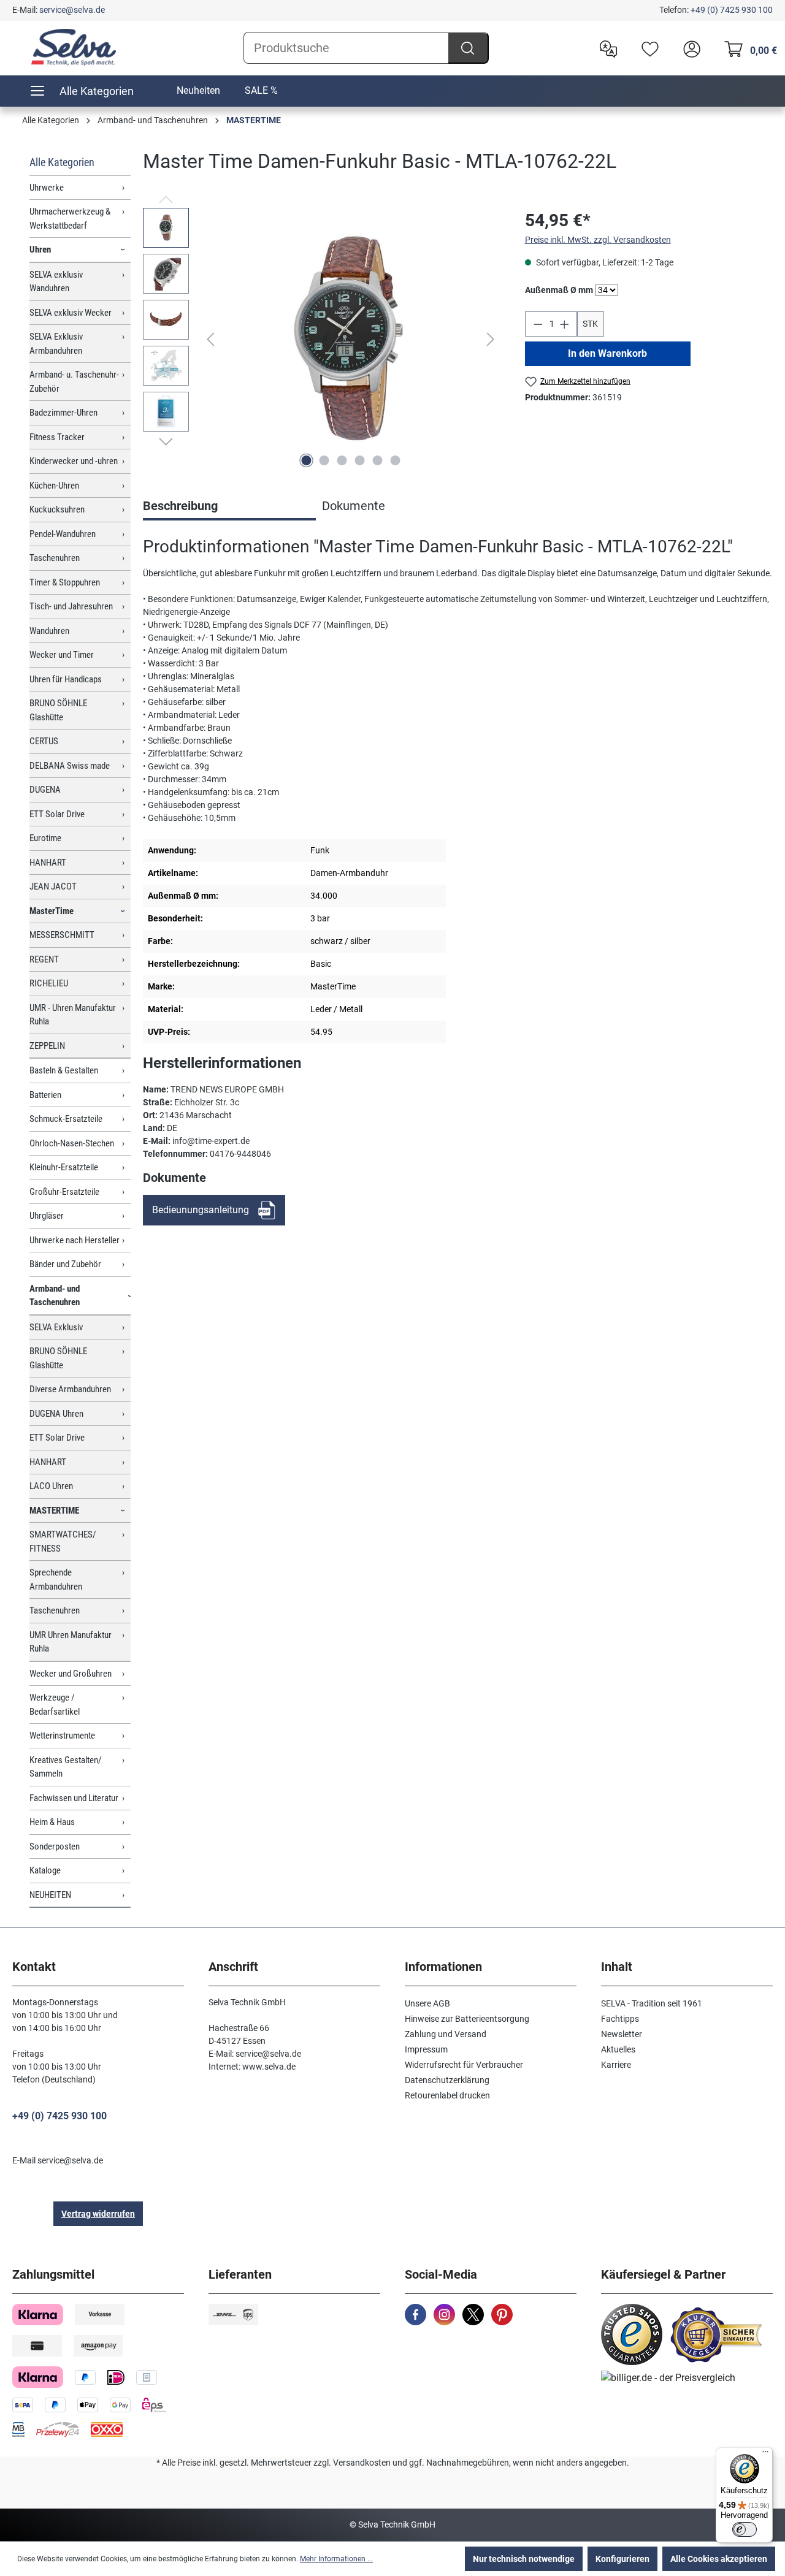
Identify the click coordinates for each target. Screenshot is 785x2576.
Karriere (616, 2065)
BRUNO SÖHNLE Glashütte (58, 710)
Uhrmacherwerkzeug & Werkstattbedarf (70, 219)
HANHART (48, 863)
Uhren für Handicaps (66, 679)
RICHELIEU (49, 983)
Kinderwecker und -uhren (74, 461)
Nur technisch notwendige (524, 2559)
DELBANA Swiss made (70, 766)
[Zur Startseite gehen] (74, 47)
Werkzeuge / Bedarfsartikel (55, 1705)
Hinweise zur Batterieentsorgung (467, 2019)
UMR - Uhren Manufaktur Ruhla (73, 1015)
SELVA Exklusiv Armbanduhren (56, 344)
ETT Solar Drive (57, 814)
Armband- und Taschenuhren (55, 1296)
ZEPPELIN (47, 1046)
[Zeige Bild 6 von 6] (395, 460)
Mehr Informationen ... (336, 2559)
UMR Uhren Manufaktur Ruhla (71, 1642)
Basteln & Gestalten (64, 1070)
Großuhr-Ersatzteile (64, 1192)
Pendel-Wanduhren (63, 534)
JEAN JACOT (53, 886)
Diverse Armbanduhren (70, 1389)
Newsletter (622, 2034)
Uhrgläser (47, 1216)
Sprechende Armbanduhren (56, 1580)
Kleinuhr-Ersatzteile (64, 1167)
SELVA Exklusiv (56, 1327)
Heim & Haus (52, 1822)
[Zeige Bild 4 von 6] (359, 460)
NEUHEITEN (50, 1895)
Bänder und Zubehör (65, 1264)
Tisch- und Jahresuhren (71, 606)
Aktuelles (618, 2049)
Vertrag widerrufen (98, 2214)
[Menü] (765, 2455)
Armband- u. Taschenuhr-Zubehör (74, 382)
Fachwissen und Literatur (74, 1798)
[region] (321, 340)
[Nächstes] (491, 339)
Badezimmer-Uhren (63, 413)
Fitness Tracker (57, 437)
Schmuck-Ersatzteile (66, 1119)
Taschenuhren (55, 558)
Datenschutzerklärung (447, 2080)
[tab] (229, 507)
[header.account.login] (689, 48)
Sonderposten (55, 1846)
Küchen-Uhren (54, 486)
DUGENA (45, 790)
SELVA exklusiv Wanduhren (56, 282)
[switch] (745, 2529)
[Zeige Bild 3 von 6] (342, 460)
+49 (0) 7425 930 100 (732, 10)
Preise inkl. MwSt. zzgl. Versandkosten (598, 240)
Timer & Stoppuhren (65, 582)
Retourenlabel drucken (447, 2095)
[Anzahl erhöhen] (565, 324)
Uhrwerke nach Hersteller (75, 1240)
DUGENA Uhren (56, 1414)
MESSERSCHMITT (62, 935)
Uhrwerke (47, 188)
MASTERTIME (54, 1511)
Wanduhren (49, 631)
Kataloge (45, 1870)
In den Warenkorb (607, 353)
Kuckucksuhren (57, 509)
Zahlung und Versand (446, 2034)
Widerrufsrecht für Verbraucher (464, 2065)
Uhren (40, 250)
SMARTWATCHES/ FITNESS (63, 1541)
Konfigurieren (622, 2559)
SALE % (261, 90)
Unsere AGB (427, 2003)
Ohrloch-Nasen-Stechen (72, 1143)
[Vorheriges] (210, 339)
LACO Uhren (51, 1486)
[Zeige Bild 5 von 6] (377, 460)
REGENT (44, 959)
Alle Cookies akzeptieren (719, 2559)
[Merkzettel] (647, 48)
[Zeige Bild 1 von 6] (306, 460)
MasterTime (52, 911)
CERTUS (44, 741)
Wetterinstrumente (62, 1736)
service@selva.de (72, 10)
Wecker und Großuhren (71, 1674)
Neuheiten (198, 90)
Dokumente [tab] (354, 506)
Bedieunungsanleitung (201, 1210)
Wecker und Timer (62, 655)
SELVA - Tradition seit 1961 (652, 2003)
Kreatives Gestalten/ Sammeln (66, 1767)
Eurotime (45, 838)
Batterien (45, 1095)
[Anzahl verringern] (538, 324)
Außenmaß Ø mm (559, 290)
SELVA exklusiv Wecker (71, 313)
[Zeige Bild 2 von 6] (324, 460)
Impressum (426, 2049)
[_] (350, 340)
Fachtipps (620, 2019)
